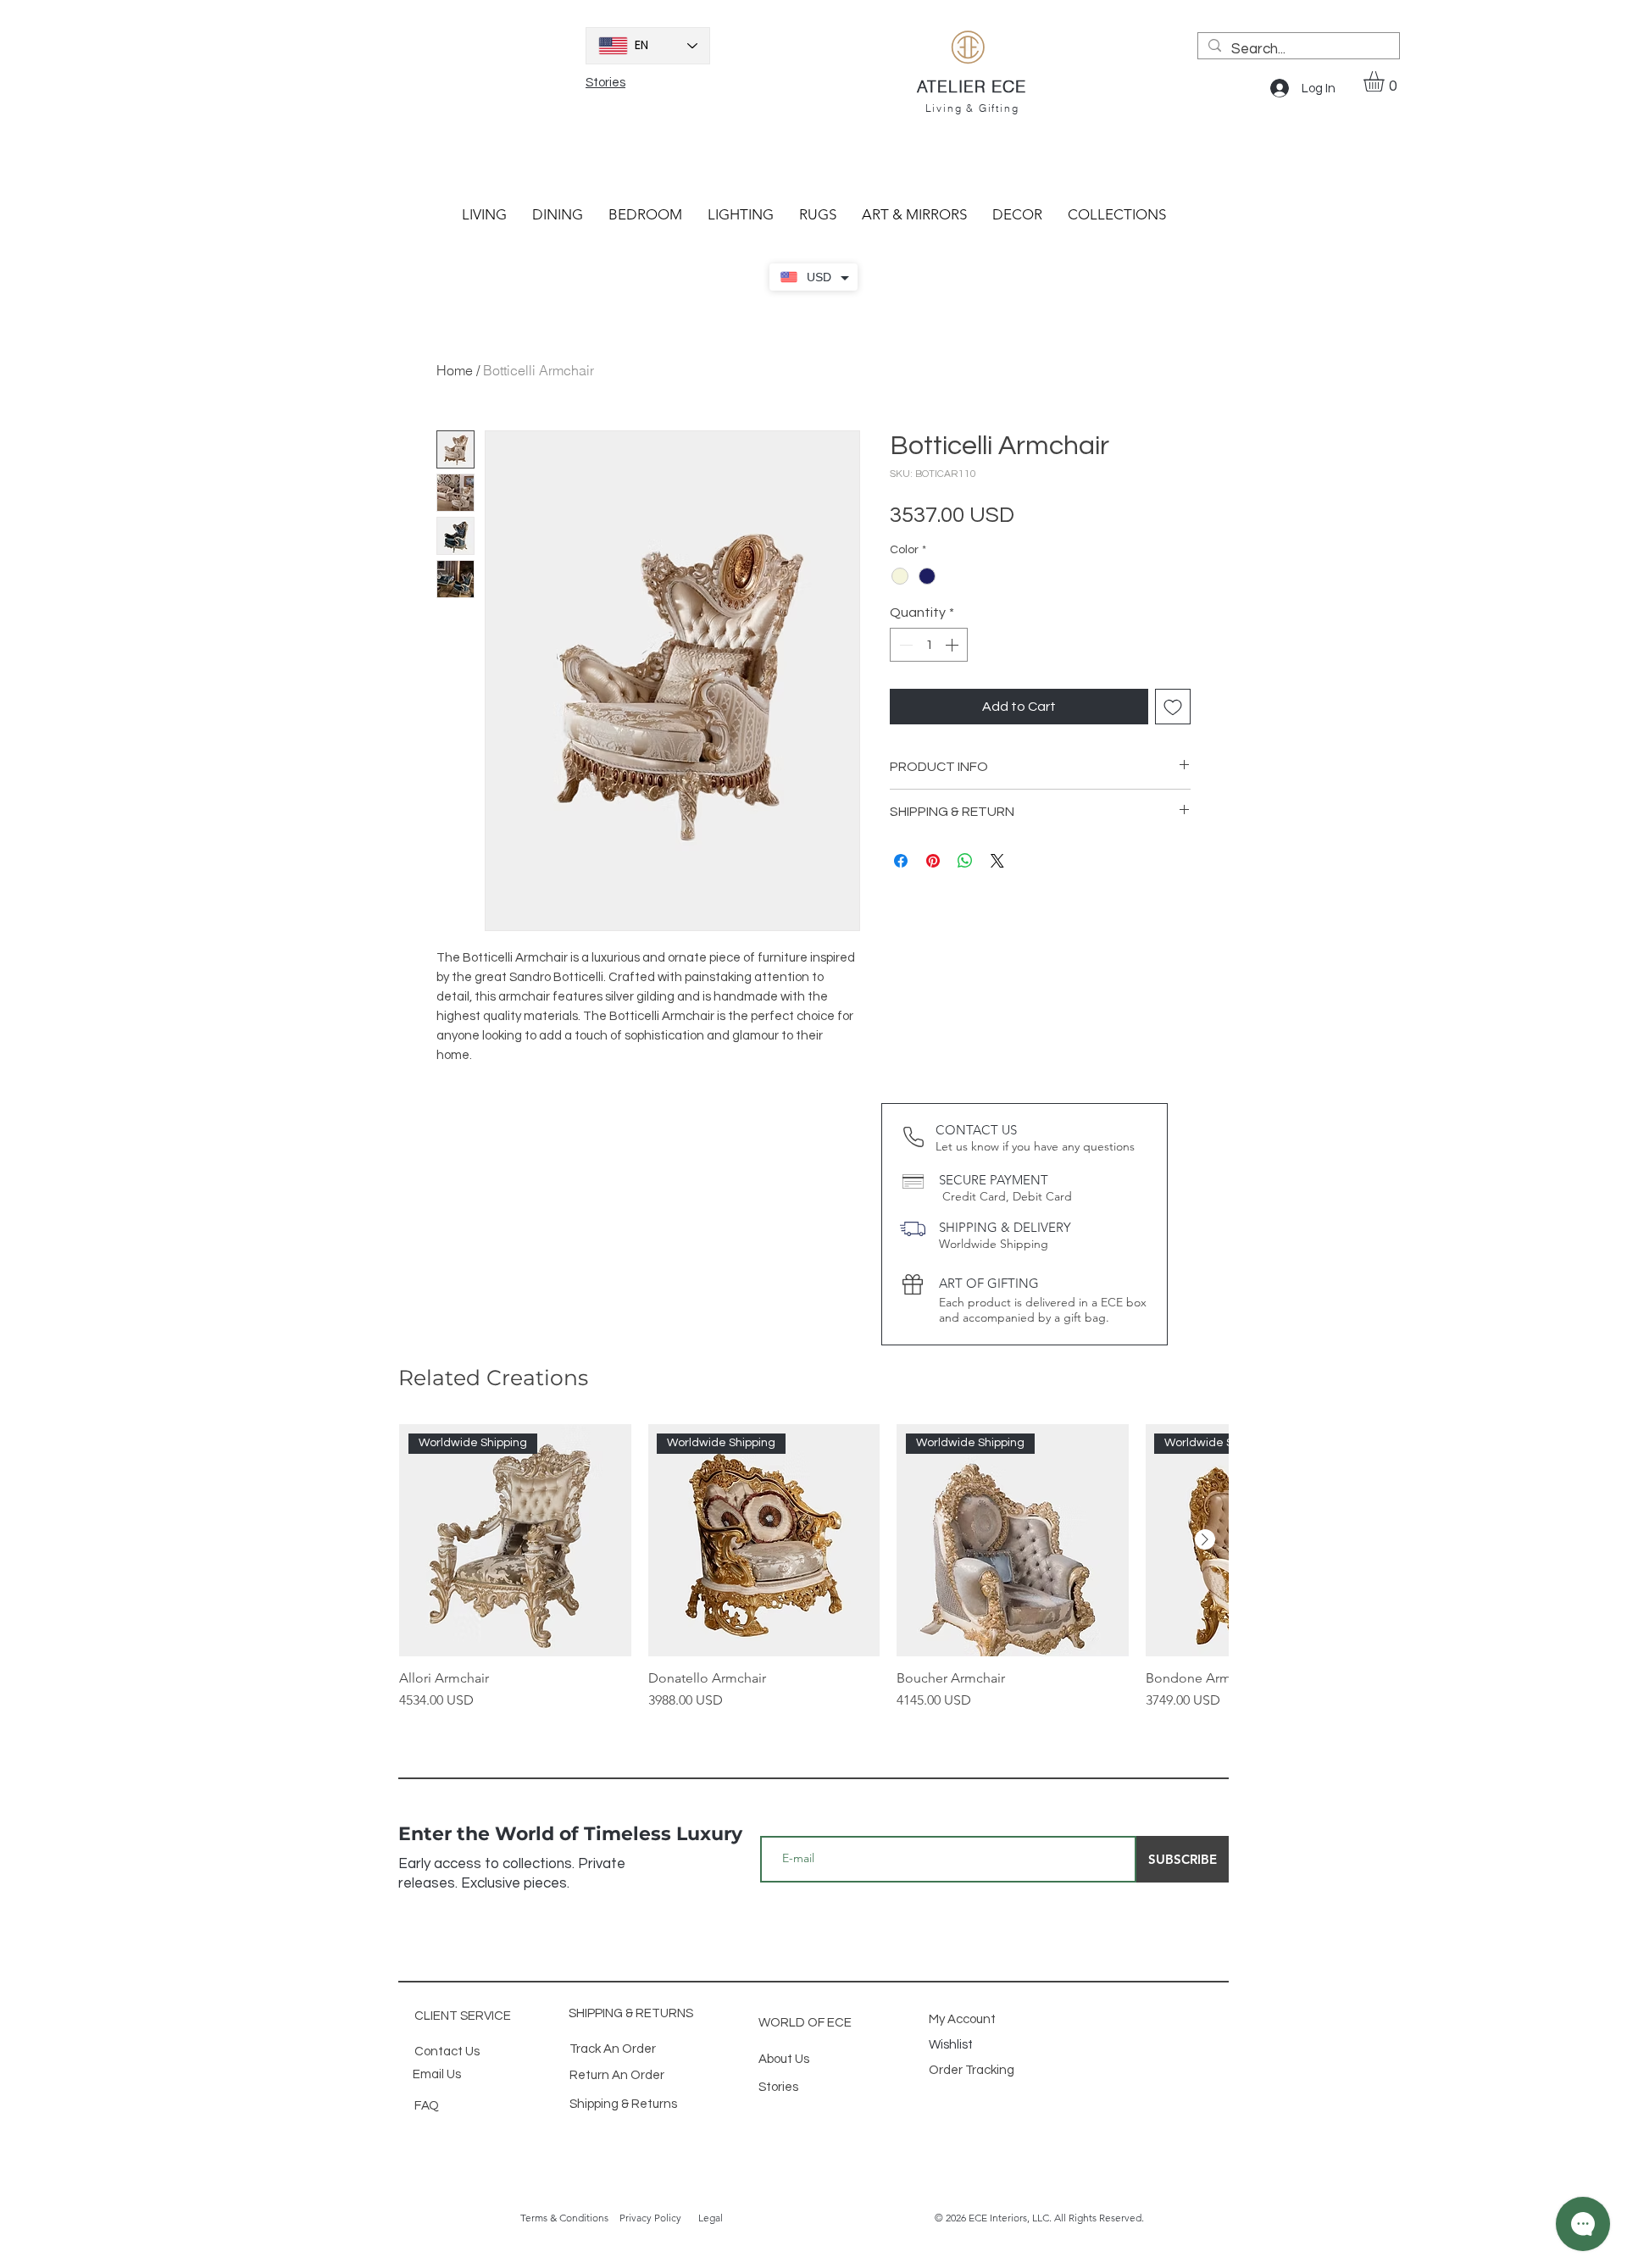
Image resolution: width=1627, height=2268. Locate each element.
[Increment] (953, 645)
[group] (813, 1567)
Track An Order (613, 2049)
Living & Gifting (972, 108)
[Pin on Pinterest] (933, 861)
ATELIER (954, 86)
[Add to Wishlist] (1173, 707)
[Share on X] (997, 861)
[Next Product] (1205, 1539)
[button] (1386, 81)
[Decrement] (904, 645)
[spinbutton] (929, 645)
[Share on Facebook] (901, 861)
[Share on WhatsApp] (965, 861)
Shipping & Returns (623, 2104)
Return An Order (617, 2075)
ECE (1009, 86)
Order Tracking (973, 2070)
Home (455, 370)
